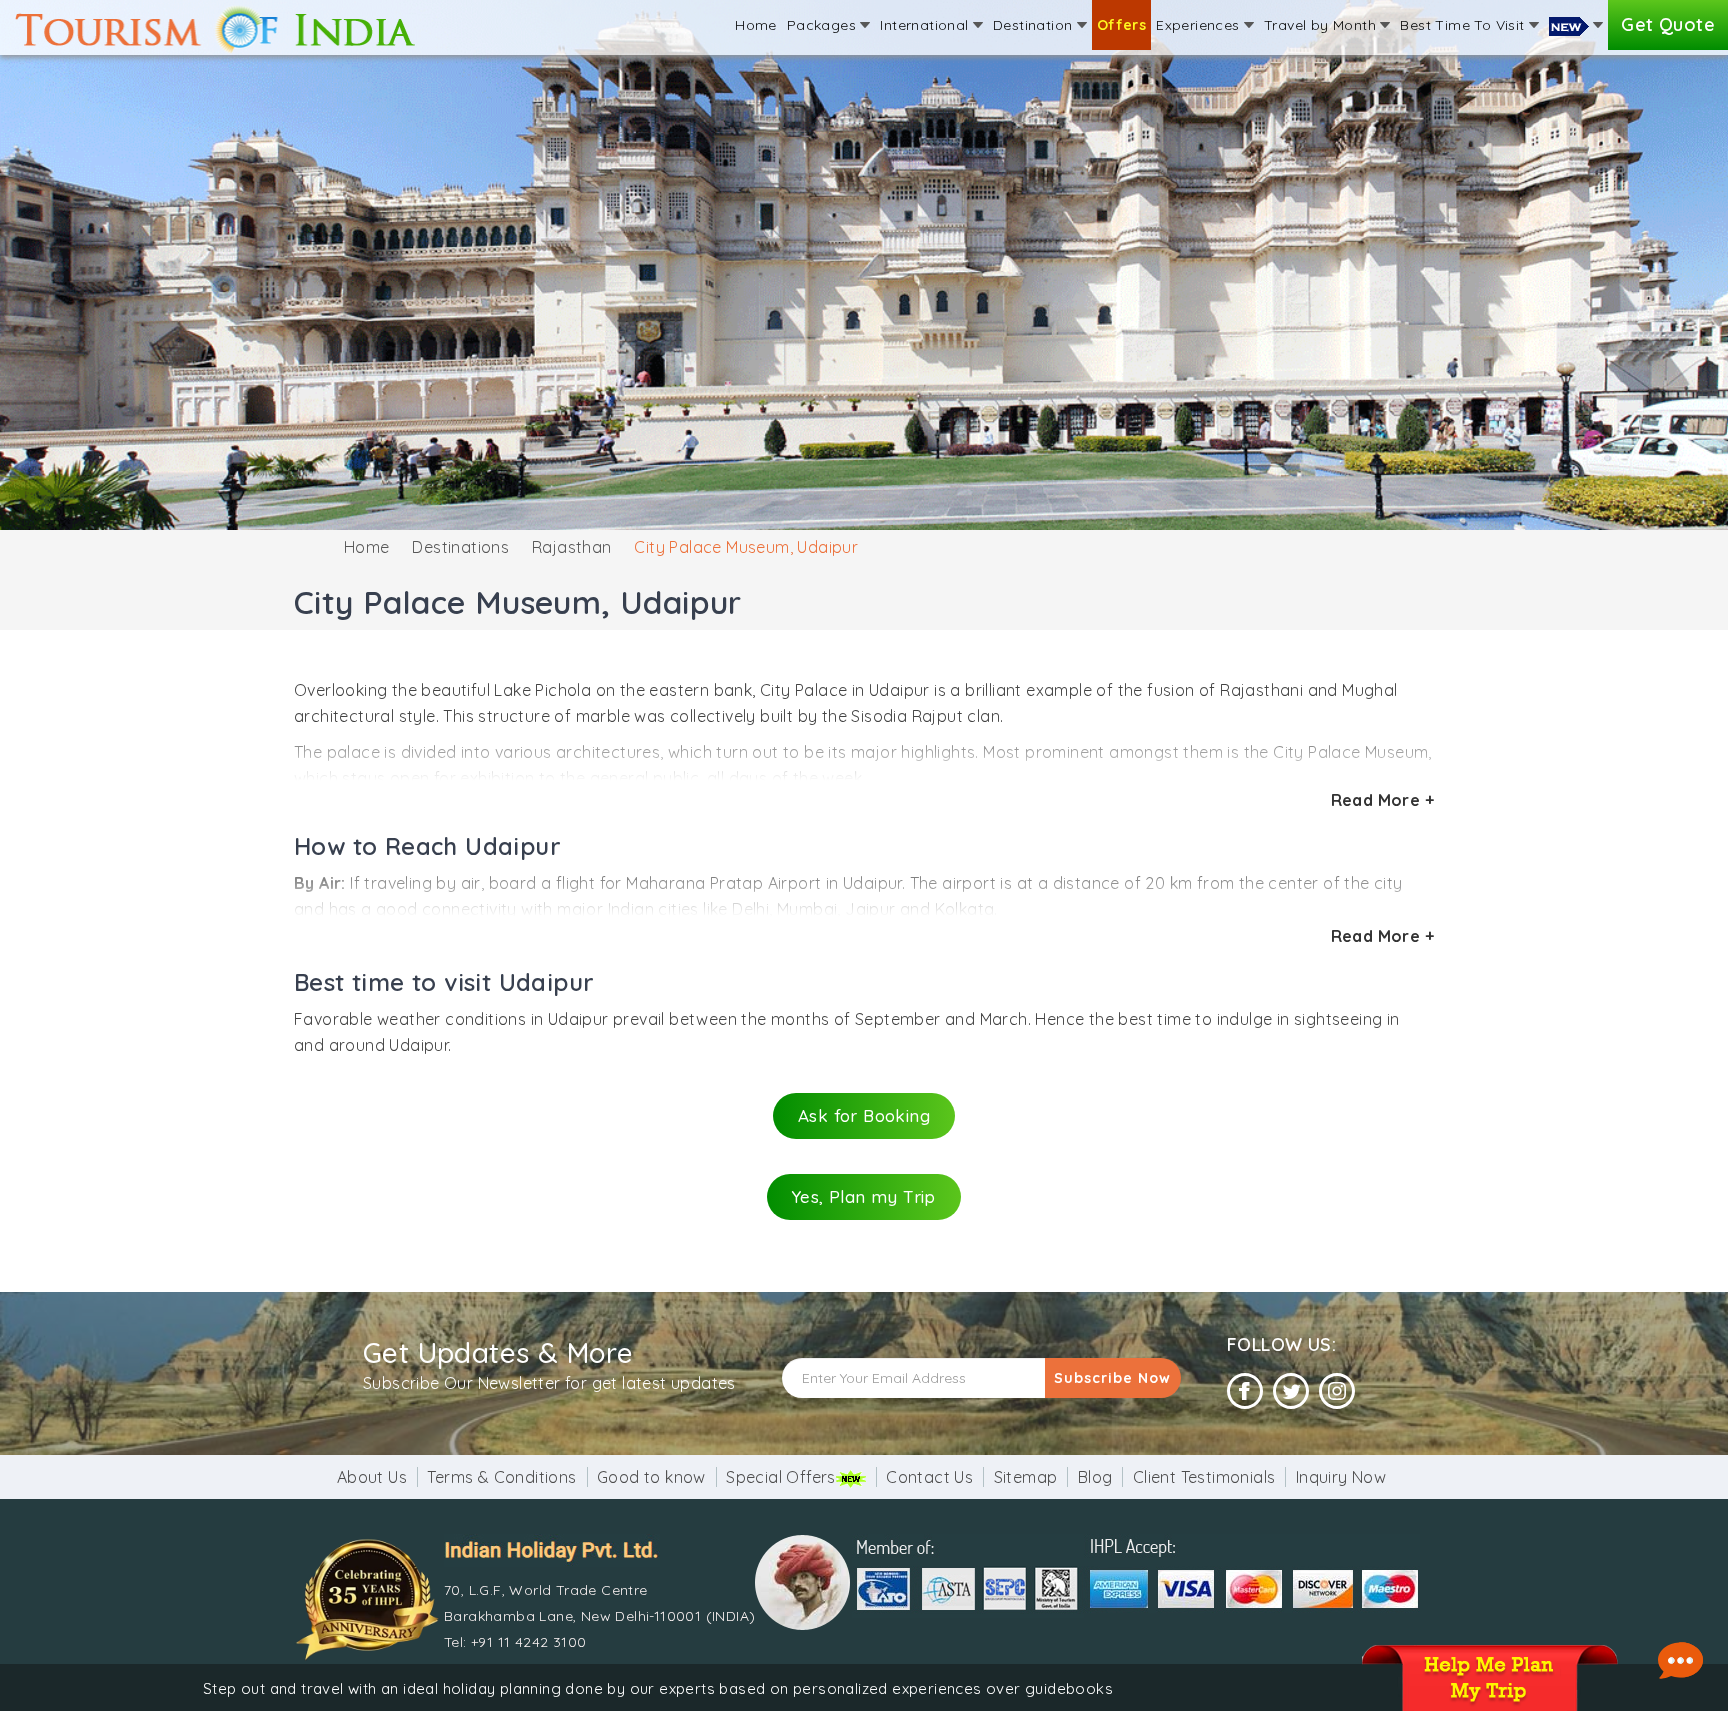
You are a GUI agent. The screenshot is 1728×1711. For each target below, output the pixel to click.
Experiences (1200, 25)
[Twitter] (1291, 1391)
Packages (824, 25)
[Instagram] (1337, 1391)
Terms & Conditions (501, 1477)
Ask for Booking (864, 1115)
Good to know (651, 1477)
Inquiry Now (1341, 1477)
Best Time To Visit (1464, 25)
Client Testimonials (1204, 1477)
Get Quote (1668, 24)
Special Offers (781, 1477)
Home (756, 25)
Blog (1095, 1477)
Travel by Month (1322, 25)
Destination (1035, 25)
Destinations (460, 547)
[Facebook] (1245, 1391)
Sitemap (1026, 1477)
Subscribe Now (1112, 1378)
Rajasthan (572, 547)
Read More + (1382, 800)
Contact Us (929, 1477)
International (926, 25)
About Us (372, 1477)
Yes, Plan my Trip (864, 1196)
